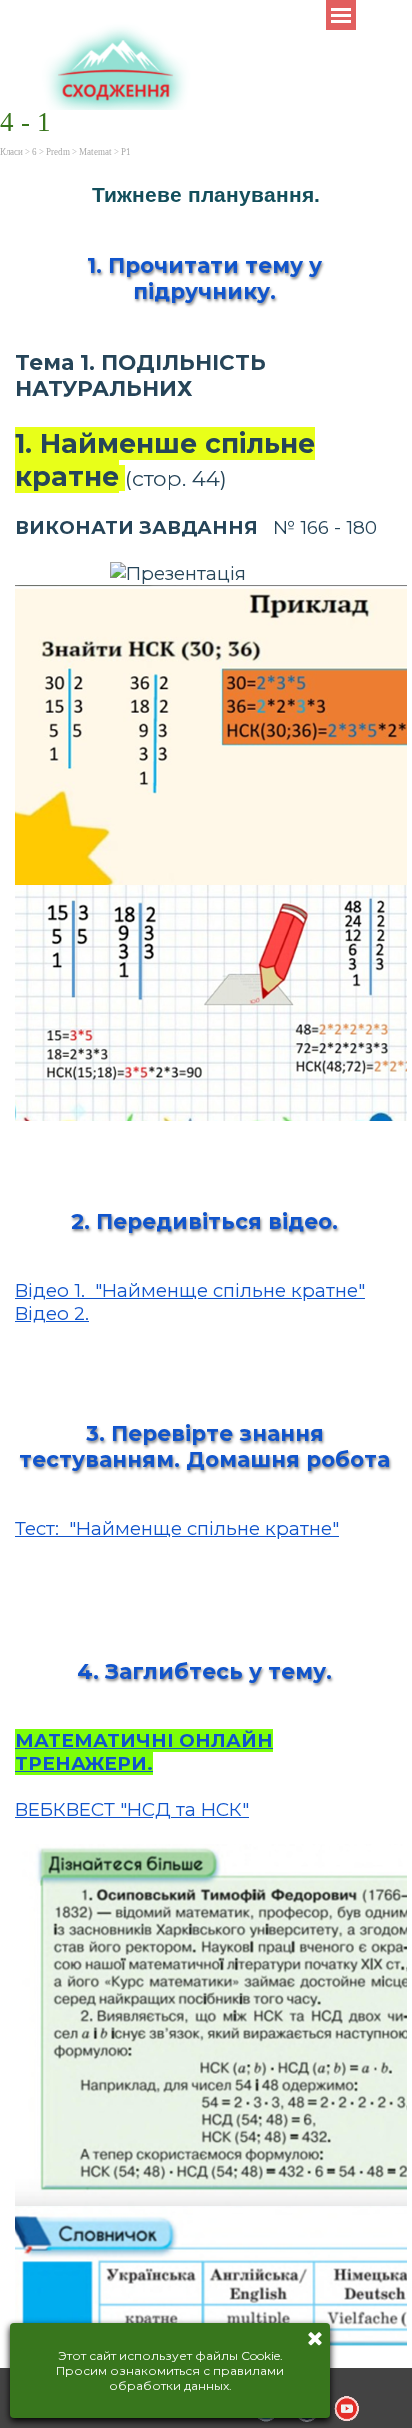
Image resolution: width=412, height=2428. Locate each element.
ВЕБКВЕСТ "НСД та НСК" (132, 1809)
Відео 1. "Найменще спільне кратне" (190, 1290)
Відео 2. (52, 1313)
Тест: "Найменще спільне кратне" (177, 1528)
